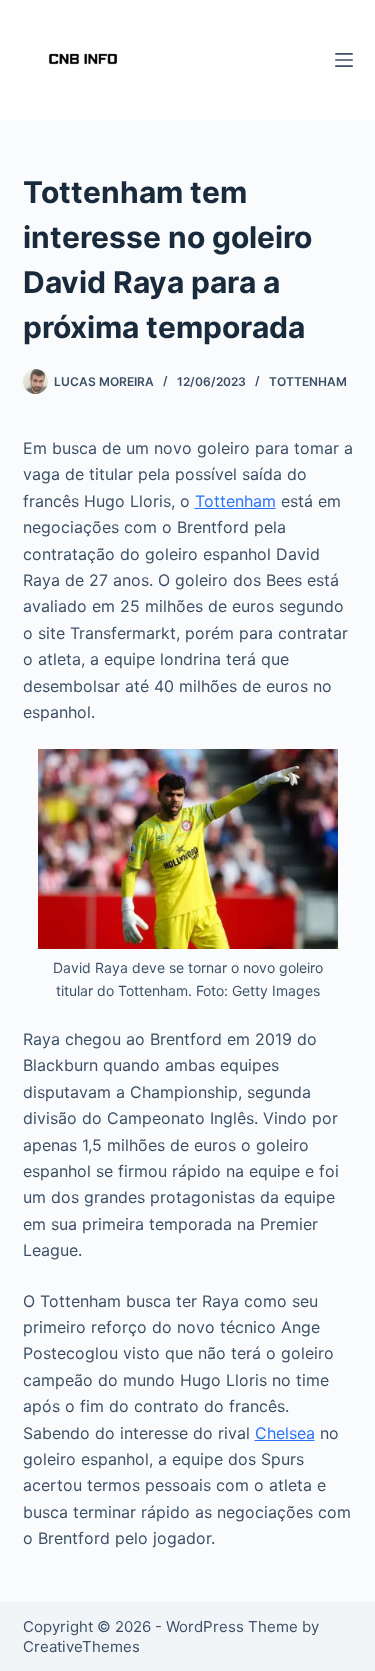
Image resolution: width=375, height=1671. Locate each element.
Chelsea (285, 1433)
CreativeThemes (81, 1646)
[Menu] (344, 60)
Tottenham (308, 381)
